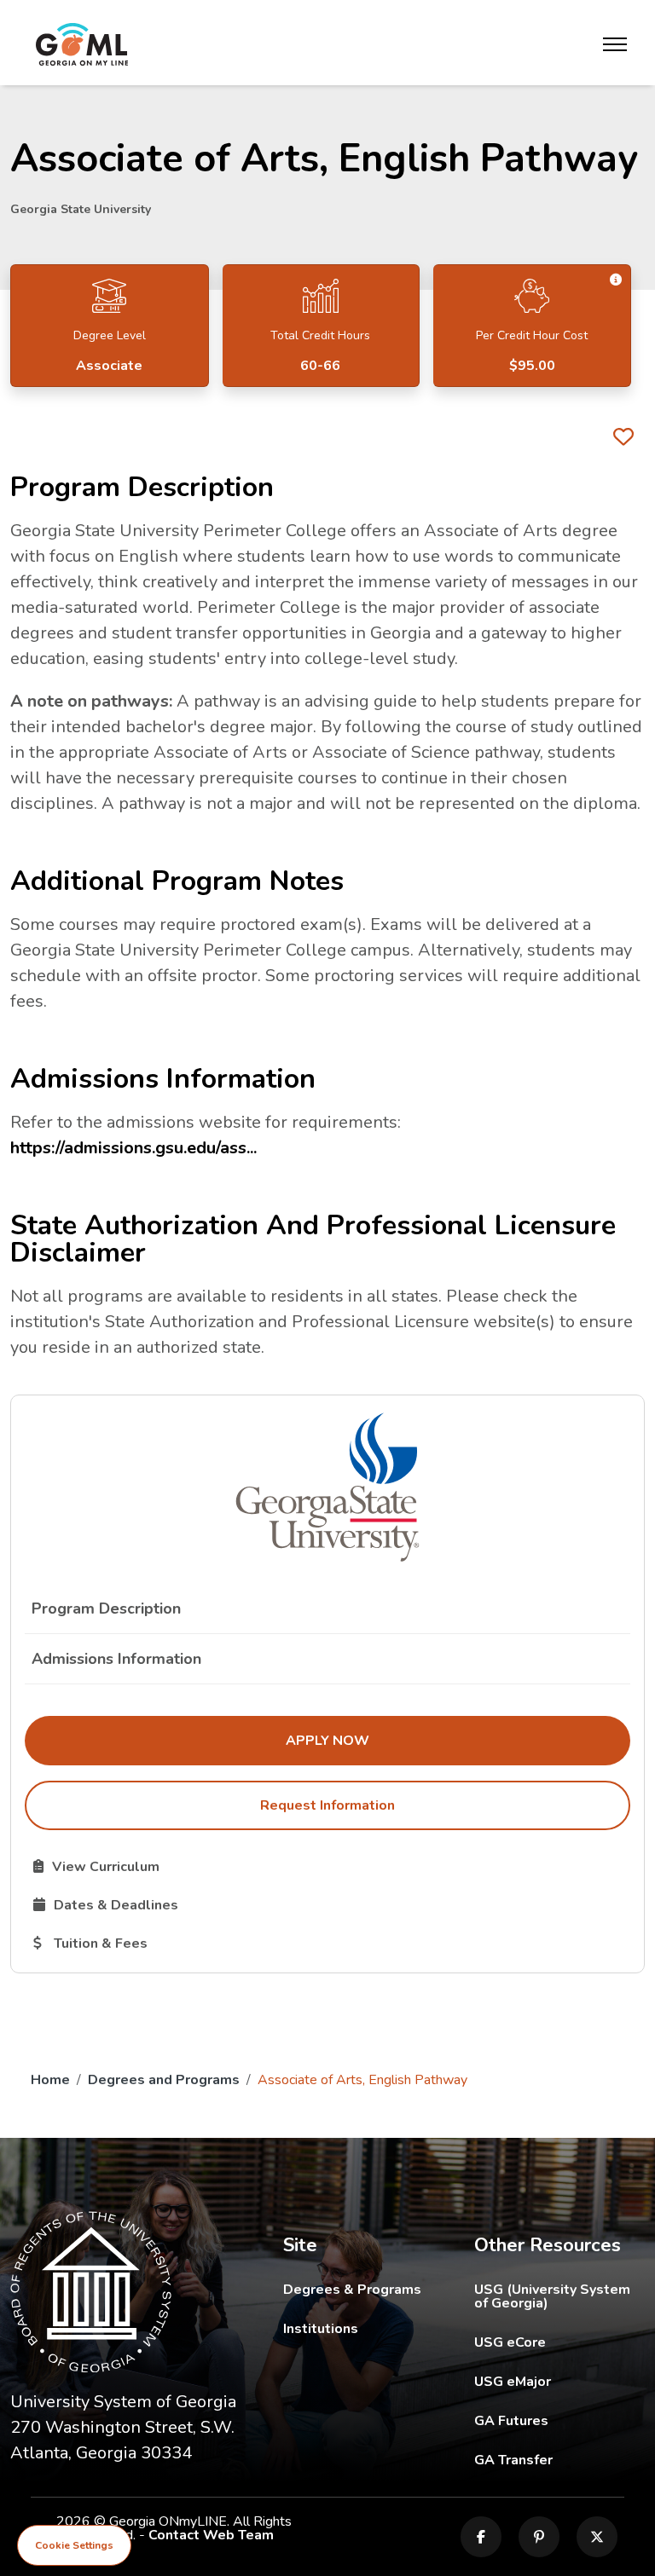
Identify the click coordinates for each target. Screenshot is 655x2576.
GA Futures (559, 2420)
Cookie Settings (74, 2545)
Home (50, 2080)
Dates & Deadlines (195, 1904)
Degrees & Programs (352, 2290)
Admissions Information (116, 1659)
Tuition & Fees (180, 1943)
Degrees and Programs (164, 2080)
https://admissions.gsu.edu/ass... (133, 1148)
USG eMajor (559, 2381)
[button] (616, 280)
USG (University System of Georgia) (559, 2296)
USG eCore (559, 2342)
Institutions (321, 2329)
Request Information (327, 1805)
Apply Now (437, 1740)
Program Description (106, 1609)
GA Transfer (559, 2460)
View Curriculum (161, 1866)
